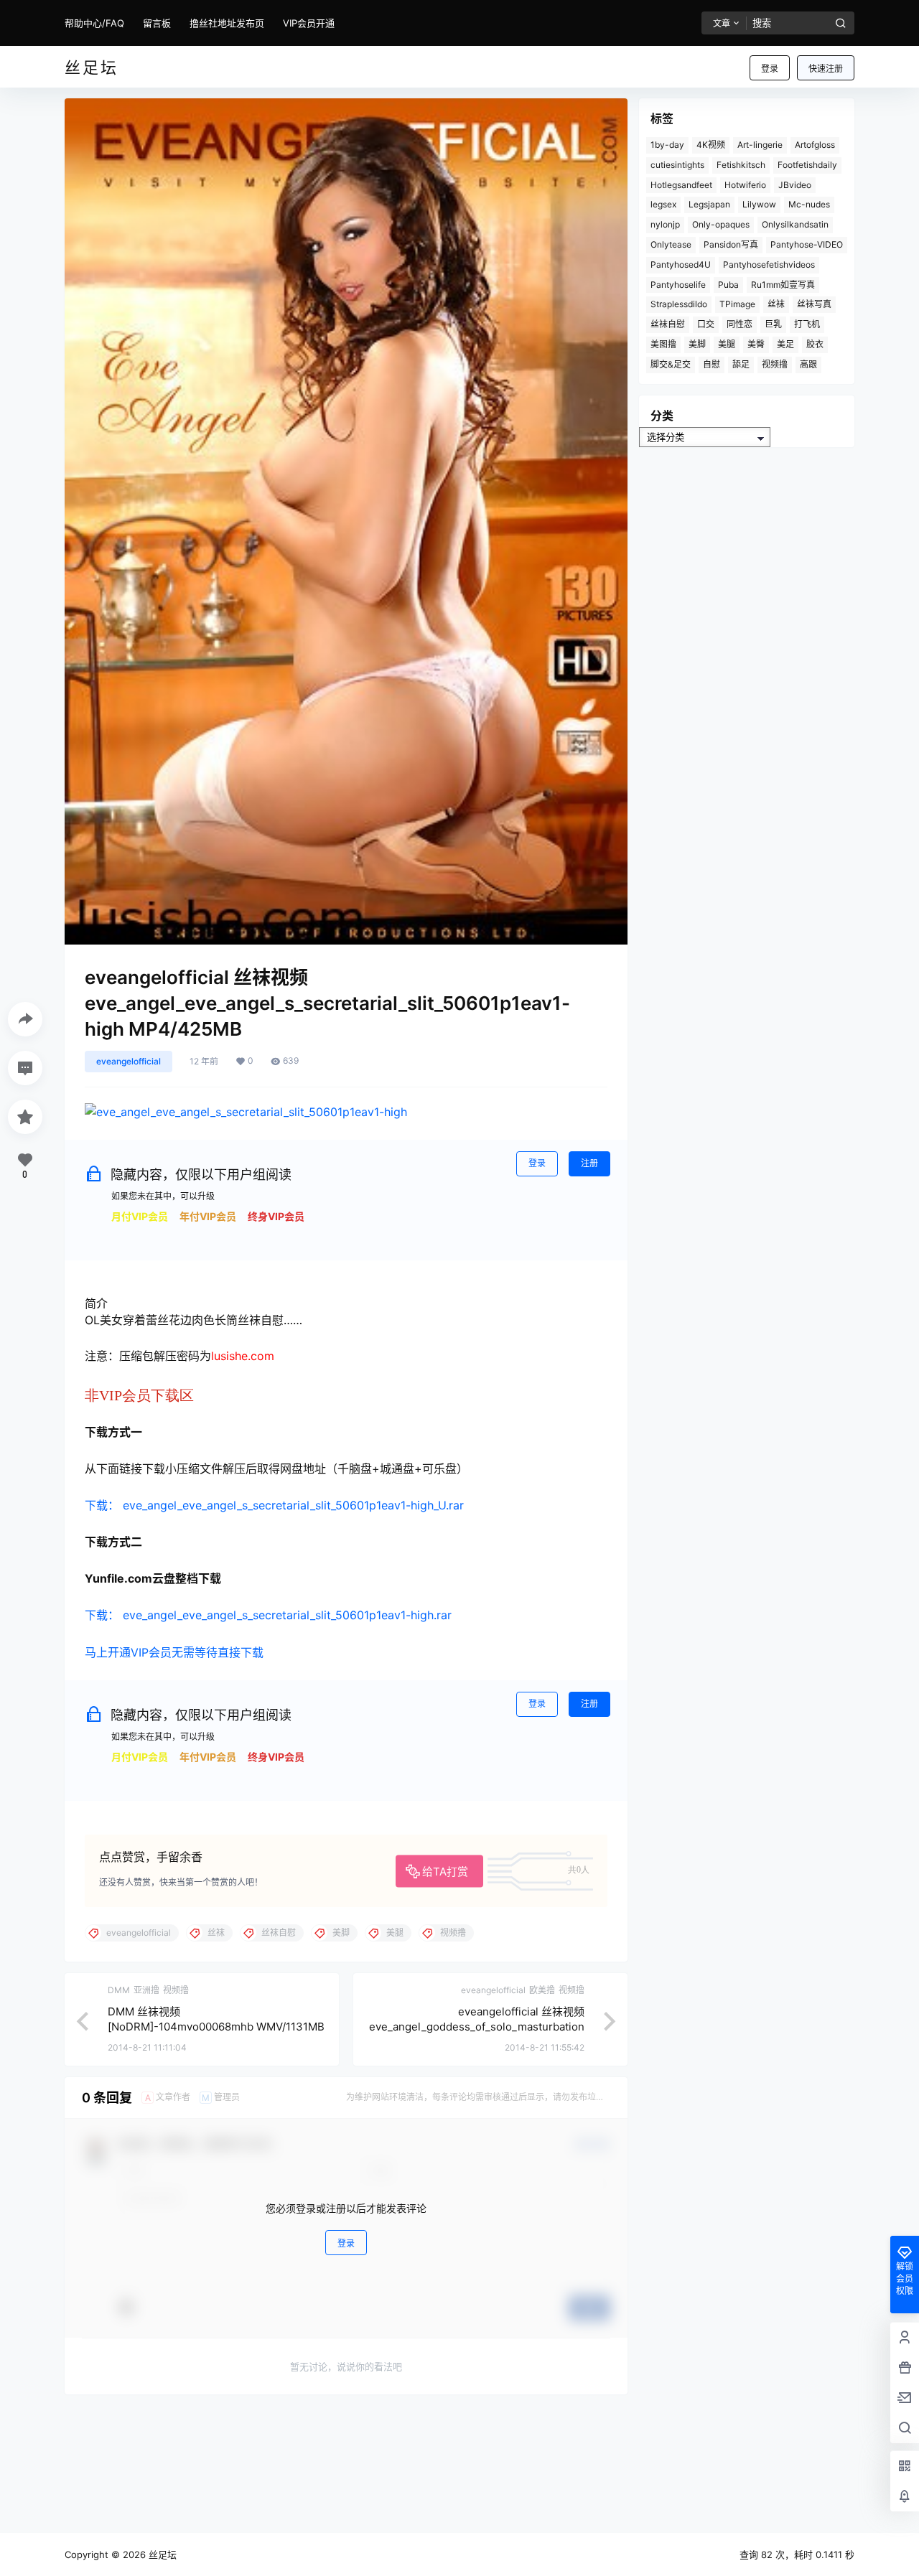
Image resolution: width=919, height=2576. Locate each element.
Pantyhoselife (678, 285)
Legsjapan (709, 204)
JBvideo (795, 185)
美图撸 (663, 344)
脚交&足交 (671, 364)
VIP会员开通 (309, 23)
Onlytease (671, 244)
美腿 (727, 344)
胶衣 (815, 344)
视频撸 (775, 364)
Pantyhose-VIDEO (807, 244)
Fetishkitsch (741, 165)
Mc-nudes (809, 204)
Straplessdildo (679, 304)
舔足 (741, 364)
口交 (706, 324)
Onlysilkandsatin (795, 224)
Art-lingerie (760, 145)
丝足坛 (161, 2554)
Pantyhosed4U (681, 264)
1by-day (667, 145)
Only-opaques (721, 224)
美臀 (756, 344)
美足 (785, 344)
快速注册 (826, 69)
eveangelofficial (129, 1061)
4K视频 (711, 145)
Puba (728, 285)
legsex (663, 204)
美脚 (697, 344)
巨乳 (773, 324)
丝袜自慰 (668, 324)
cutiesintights (677, 165)
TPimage (737, 304)
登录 (770, 69)
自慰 (712, 364)
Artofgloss (815, 145)
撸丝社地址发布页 (227, 23)
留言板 (157, 23)
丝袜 (776, 304)
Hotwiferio (745, 185)
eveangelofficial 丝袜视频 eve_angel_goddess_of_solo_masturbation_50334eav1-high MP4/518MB (477, 2027)
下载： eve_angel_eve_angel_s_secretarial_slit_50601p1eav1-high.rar (268, 1615)
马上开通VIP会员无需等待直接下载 (174, 1652)
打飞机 (807, 324)
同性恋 (740, 324)
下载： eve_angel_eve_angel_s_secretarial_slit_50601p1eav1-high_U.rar (274, 1505)
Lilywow (759, 204)
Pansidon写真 (731, 244)
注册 (589, 1163)
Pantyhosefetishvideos (769, 264)
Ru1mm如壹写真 (783, 285)
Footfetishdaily (807, 165)
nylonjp (665, 224)
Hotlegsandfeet (681, 185)
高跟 (808, 364)
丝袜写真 (814, 304)
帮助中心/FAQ (94, 23)
